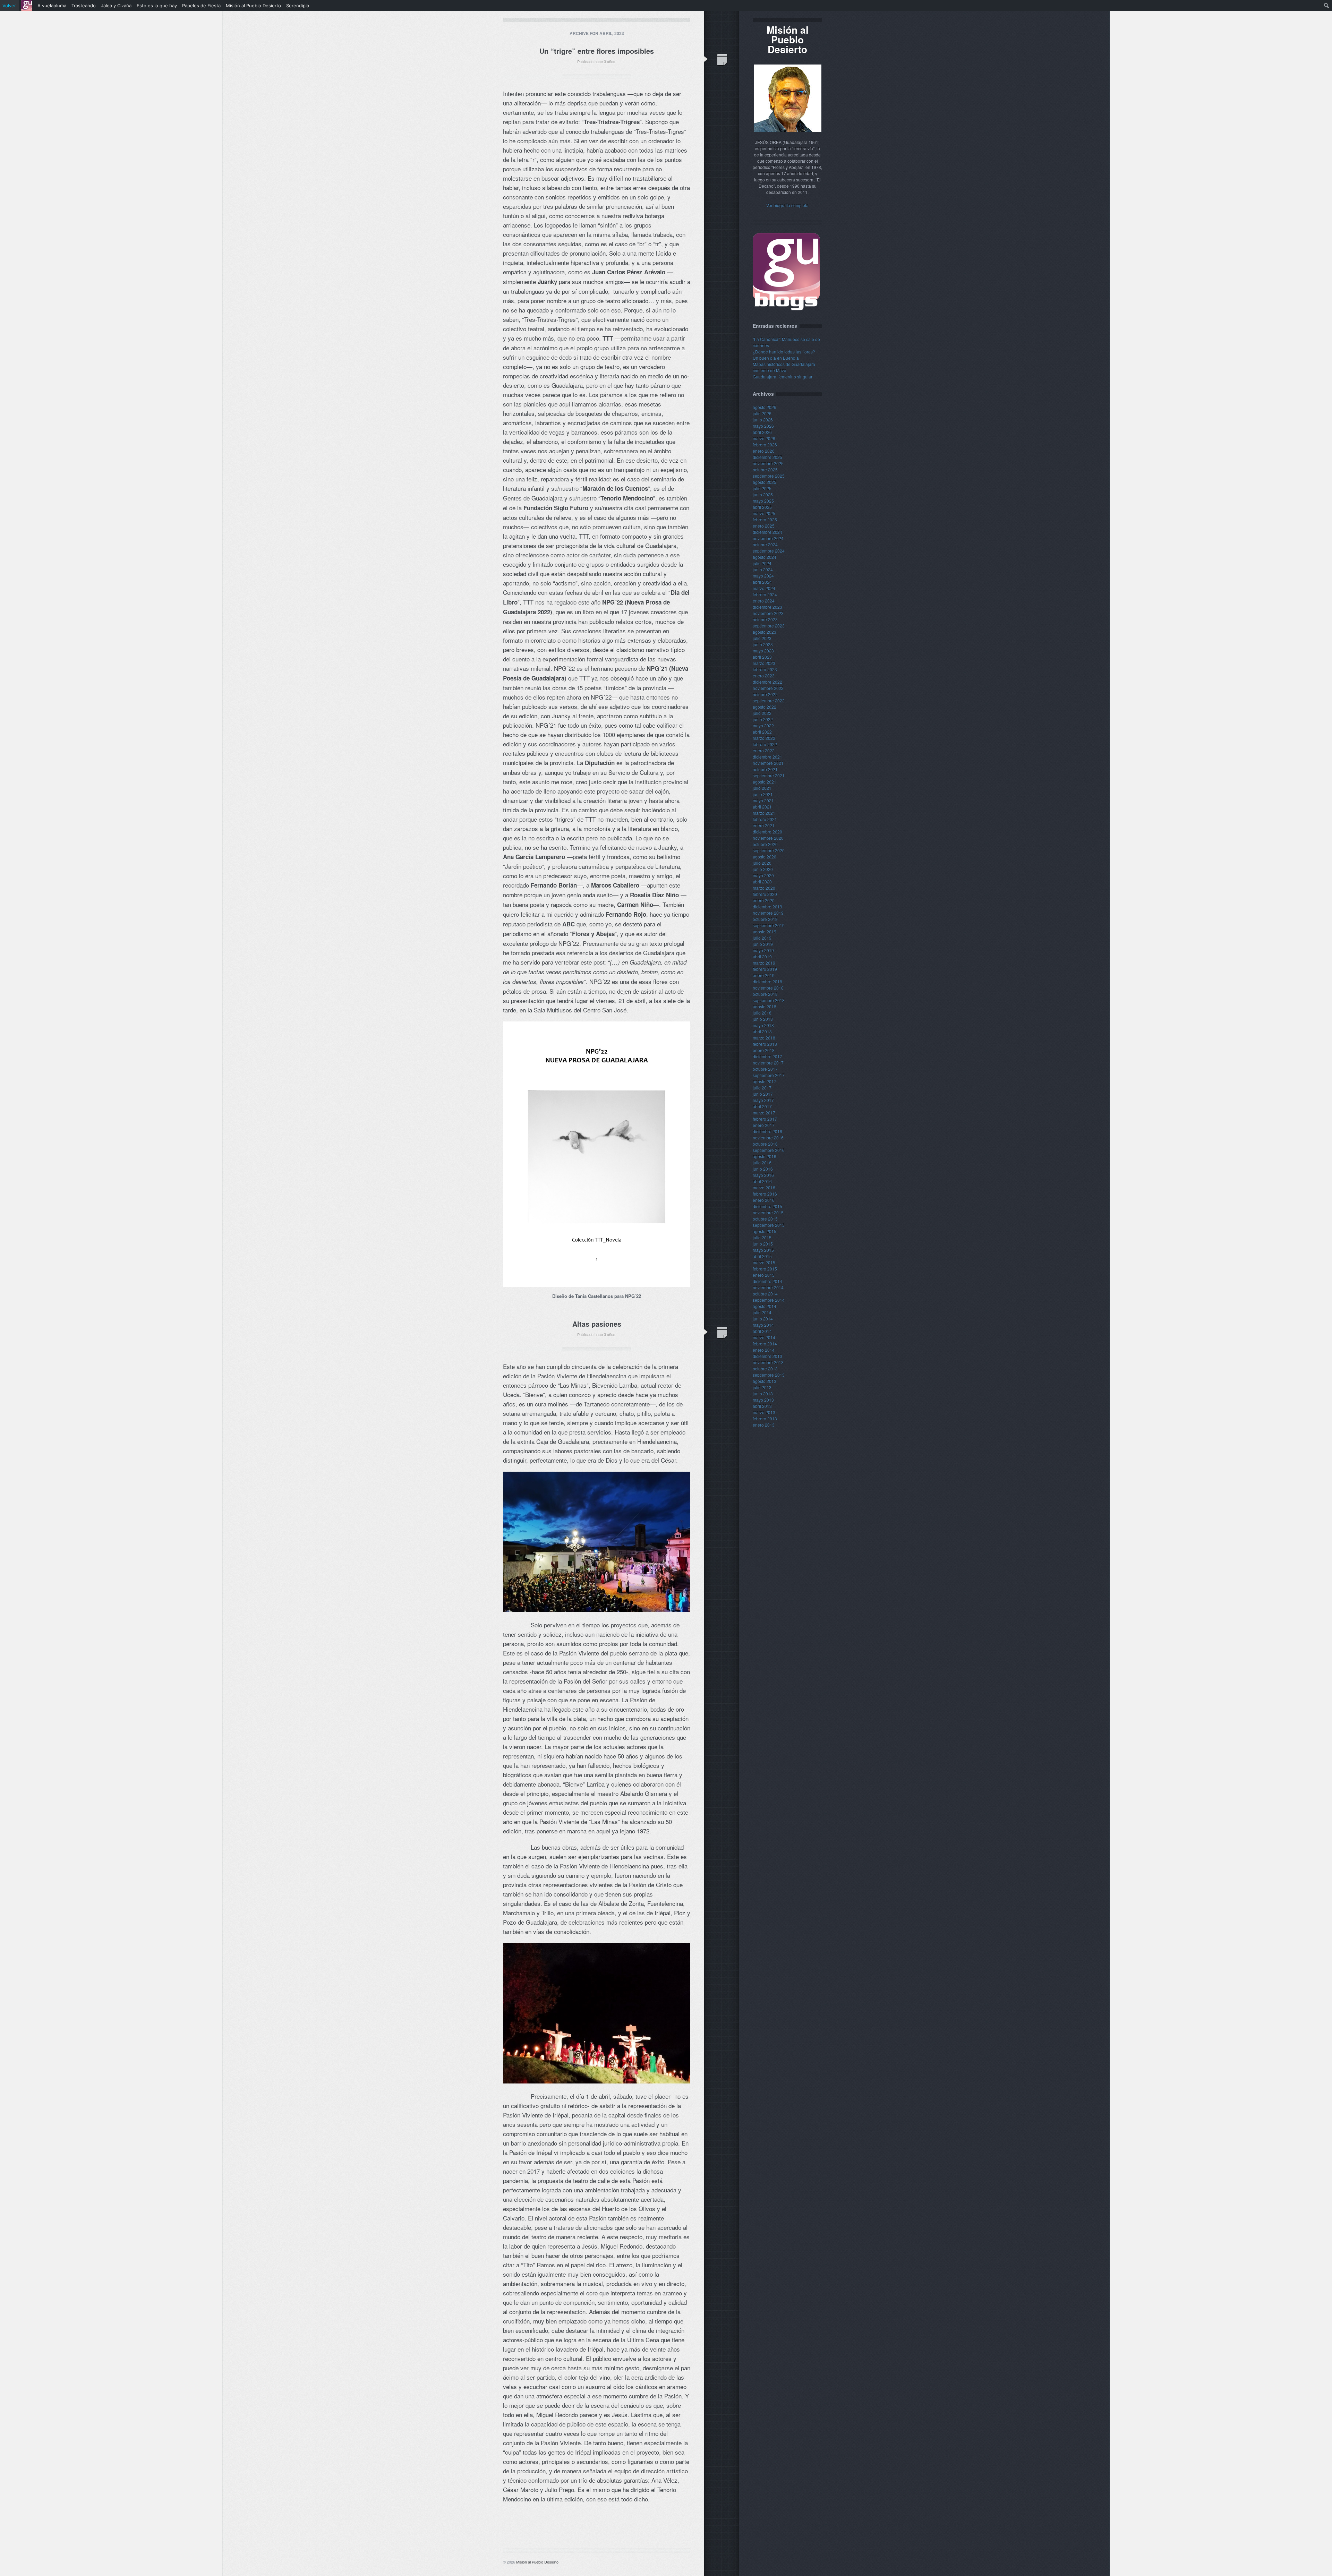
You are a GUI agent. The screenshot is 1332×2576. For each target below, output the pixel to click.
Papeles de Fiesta (201, 6)
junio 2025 (763, 494)
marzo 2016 (764, 1187)
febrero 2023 (765, 669)
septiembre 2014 (769, 1300)
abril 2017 (762, 1106)
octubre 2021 (765, 769)
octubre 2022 (765, 694)
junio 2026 (763, 420)
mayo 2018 (763, 1025)
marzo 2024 (764, 588)
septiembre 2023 (769, 626)
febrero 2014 (765, 1343)
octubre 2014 (765, 1294)
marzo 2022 (764, 738)
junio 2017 (763, 1094)
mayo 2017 (763, 1100)
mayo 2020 (763, 875)
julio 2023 (762, 638)
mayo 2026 (763, 426)
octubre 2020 (765, 844)
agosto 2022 (765, 707)
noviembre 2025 (768, 463)
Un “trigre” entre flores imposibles (597, 51)
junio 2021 (763, 794)
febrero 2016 (765, 1194)
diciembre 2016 (767, 1131)
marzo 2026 (764, 438)
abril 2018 (762, 1031)
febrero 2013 (765, 1418)
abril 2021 (762, 807)
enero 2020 (764, 900)
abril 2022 (762, 732)
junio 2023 (763, 644)
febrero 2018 (765, 1044)
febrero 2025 (765, 519)
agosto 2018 (765, 1006)
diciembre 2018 (767, 981)
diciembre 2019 (767, 906)
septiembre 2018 (769, 1000)
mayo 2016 (763, 1175)
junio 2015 (763, 1244)
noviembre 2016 (768, 1137)
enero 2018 (764, 1050)
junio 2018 (763, 1019)
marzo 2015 (764, 1262)
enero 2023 (764, 675)
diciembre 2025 (767, 457)
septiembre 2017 (769, 1075)
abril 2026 (762, 432)
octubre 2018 (765, 994)
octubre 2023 (765, 619)
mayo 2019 (763, 950)
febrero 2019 (765, 969)
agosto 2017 (765, 1081)
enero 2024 (764, 601)
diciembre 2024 (767, 532)
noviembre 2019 (768, 913)
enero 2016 (764, 1200)
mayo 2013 (763, 1400)
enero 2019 (764, 975)
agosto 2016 (765, 1156)
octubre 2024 (765, 544)
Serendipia (298, 6)
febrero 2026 (765, 444)
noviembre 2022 (768, 688)
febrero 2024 (765, 594)
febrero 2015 (765, 1269)
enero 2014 (764, 1350)
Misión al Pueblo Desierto (537, 2562)
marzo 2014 (764, 1337)
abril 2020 (762, 882)
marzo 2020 (764, 888)
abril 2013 (762, 1406)
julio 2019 (762, 938)
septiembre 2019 (769, 925)
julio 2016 (762, 1162)
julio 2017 (762, 1088)
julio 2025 (762, 488)
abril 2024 (762, 582)
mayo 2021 (763, 800)
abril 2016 (762, 1181)
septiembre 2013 (769, 1375)
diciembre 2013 (767, 1356)
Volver (9, 6)
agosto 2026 (765, 407)
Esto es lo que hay (157, 6)
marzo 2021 (764, 813)
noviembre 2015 (768, 1212)
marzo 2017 (764, 1112)
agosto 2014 (765, 1306)
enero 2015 (764, 1275)
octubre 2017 (765, 1069)
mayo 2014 (763, 1325)
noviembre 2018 (768, 988)
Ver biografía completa (787, 205)
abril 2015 (762, 1256)
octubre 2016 (765, 1144)
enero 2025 (764, 526)
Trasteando (84, 6)
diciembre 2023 (767, 607)
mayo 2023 (763, 651)
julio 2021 (762, 788)
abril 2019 (762, 956)
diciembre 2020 (767, 832)
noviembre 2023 (768, 613)
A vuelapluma (52, 6)
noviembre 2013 (768, 1362)
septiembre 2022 (769, 700)
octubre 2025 (765, 469)
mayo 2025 (763, 501)
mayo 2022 (763, 725)
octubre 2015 (765, 1219)
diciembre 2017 (767, 1056)
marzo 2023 (764, 663)
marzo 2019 (764, 963)
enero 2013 (764, 1425)
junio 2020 (763, 869)
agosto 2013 (765, 1381)
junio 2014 (763, 1319)
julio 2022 (762, 713)
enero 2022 (764, 750)
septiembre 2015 (769, 1225)
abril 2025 (762, 507)
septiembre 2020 (769, 850)
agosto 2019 (765, 931)
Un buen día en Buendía (776, 358)
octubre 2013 (765, 1368)
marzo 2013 (764, 1412)
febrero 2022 (765, 744)
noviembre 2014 (768, 1287)
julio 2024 (762, 563)
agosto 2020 (765, 857)
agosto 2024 (765, 557)
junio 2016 (763, 1169)
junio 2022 (763, 719)
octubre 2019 (765, 919)
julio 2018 (762, 1013)
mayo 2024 (763, 576)
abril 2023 (762, 657)
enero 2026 (764, 451)
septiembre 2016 (769, 1150)
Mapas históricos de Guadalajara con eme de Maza (784, 367)
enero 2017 (764, 1125)
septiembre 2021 (769, 775)
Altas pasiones (597, 1324)
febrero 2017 (765, 1119)
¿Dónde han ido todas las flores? (784, 352)
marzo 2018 (764, 1038)
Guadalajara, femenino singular (783, 376)
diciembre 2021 (767, 757)
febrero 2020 (765, 894)
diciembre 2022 (767, 682)
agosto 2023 (765, 632)
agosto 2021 (765, 782)
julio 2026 (762, 413)
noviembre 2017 (768, 1063)
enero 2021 (764, 825)
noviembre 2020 (768, 838)
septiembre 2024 (769, 551)
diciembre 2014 (767, 1281)
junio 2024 (763, 569)
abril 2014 (762, 1331)
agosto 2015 (765, 1231)
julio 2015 (762, 1237)
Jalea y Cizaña (116, 6)
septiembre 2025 (769, 476)
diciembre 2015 (767, 1206)
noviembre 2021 (768, 763)
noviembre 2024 (768, 538)
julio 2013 (762, 1387)
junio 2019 (763, 944)
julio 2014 (762, 1312)
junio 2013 (763, 1393)
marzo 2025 (764, 513)
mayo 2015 (763, 1250)
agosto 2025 (765, 482)
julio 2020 (762, 863)
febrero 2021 (765, 819)
